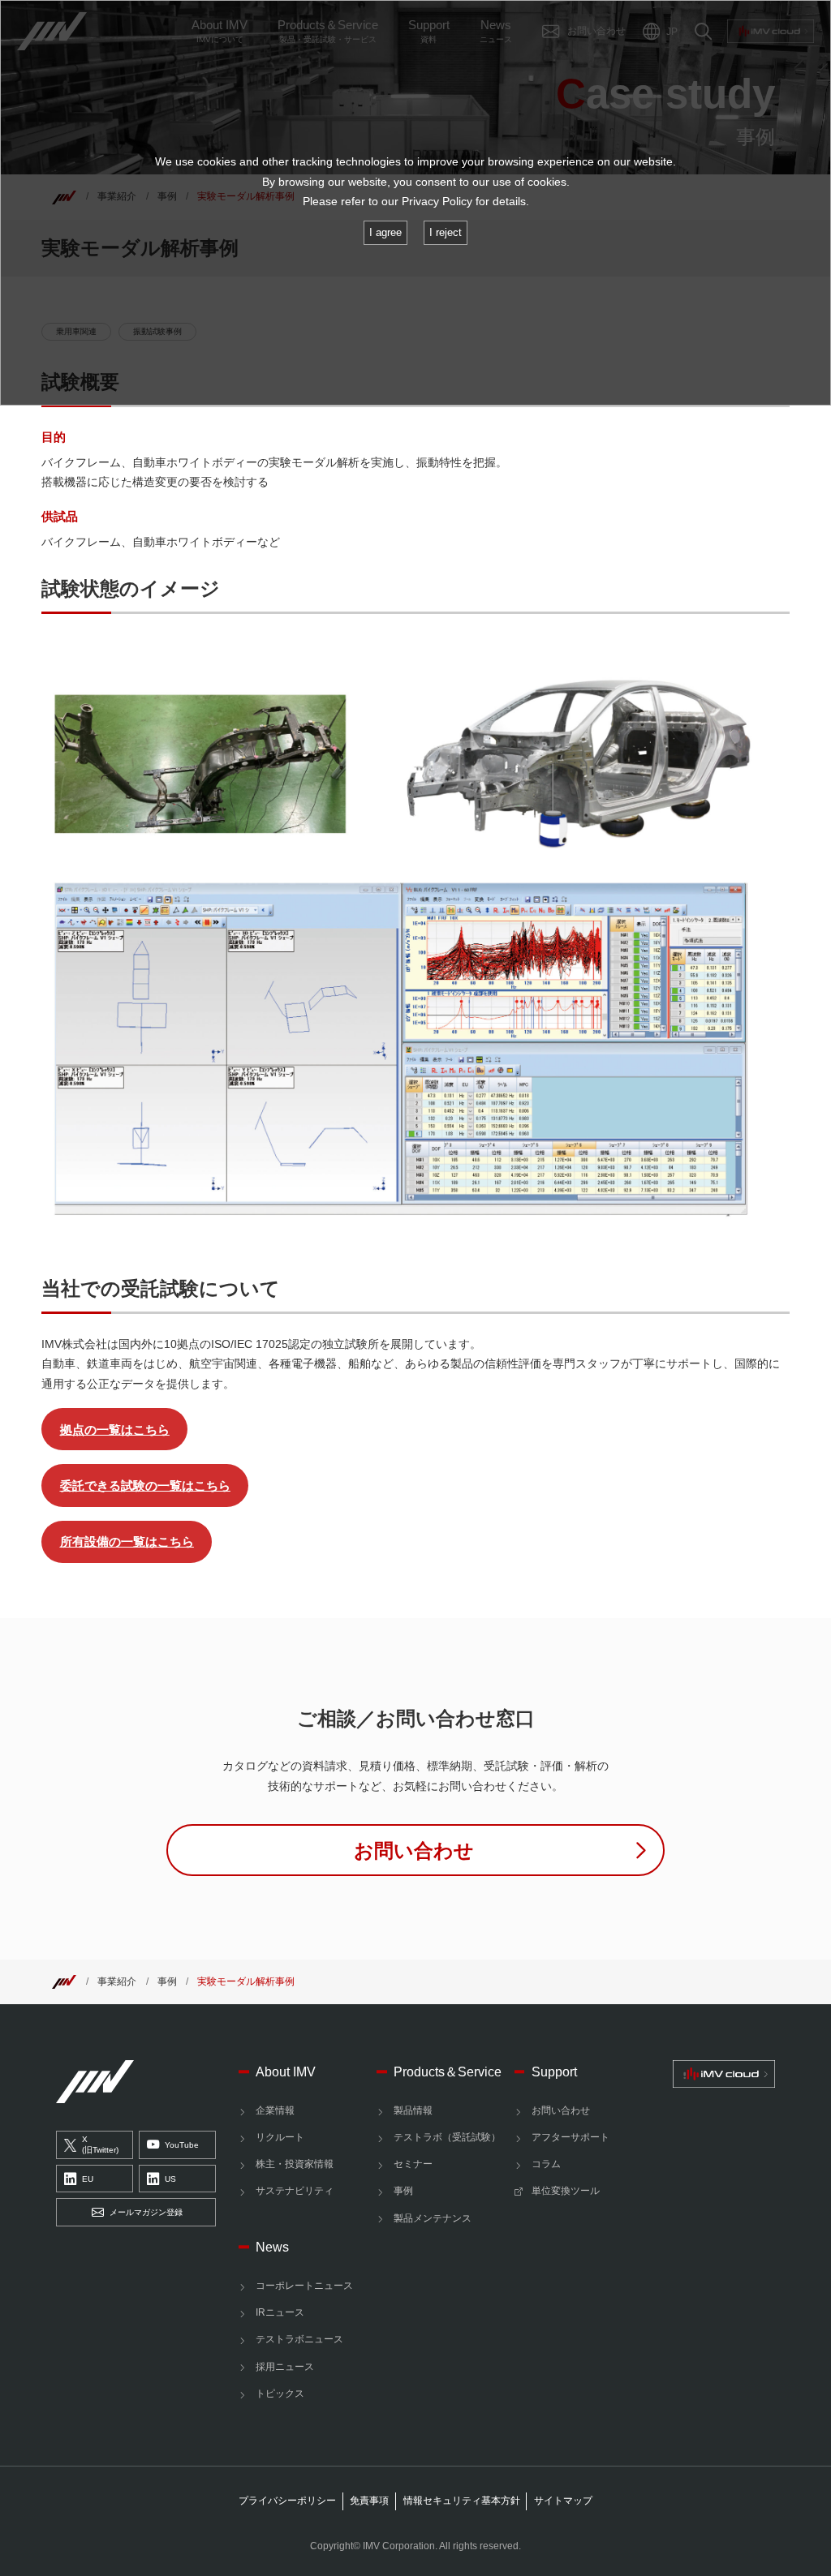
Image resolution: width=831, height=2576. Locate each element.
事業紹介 (117, 1981)
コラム (546, 2164)
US (170, 2179)
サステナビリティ (295, 2191)
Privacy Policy (437, 202)
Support (554, 2072)
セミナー (413, 2164)
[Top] (64, 1981)
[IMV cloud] (723, 2074)
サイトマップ (563, 2501)
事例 (167, 1981)
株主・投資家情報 (295, 2164)
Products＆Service (448, 2072)
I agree (385, 232)
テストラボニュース (299, 2339)
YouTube (182, 2145)
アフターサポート (571, 2137)
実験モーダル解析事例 (246, 1981)
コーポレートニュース (304, 2286)
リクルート (280, 2137)
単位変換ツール (566, 2191)
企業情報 (275, 2110)
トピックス (280, 2394)
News (272, 2247)
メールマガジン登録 (146, 2212)
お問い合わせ (561, 2110)
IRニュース (280, 2312)
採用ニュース (285, 2367)
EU (88, 2179)
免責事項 (369, 2501)
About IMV (286, 2072)
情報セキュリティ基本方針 (462, 2501)
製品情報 (413, 2110)
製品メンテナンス (433, 2218)
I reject (446, 232)
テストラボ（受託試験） (447, 2137)
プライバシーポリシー (287, 2501)
